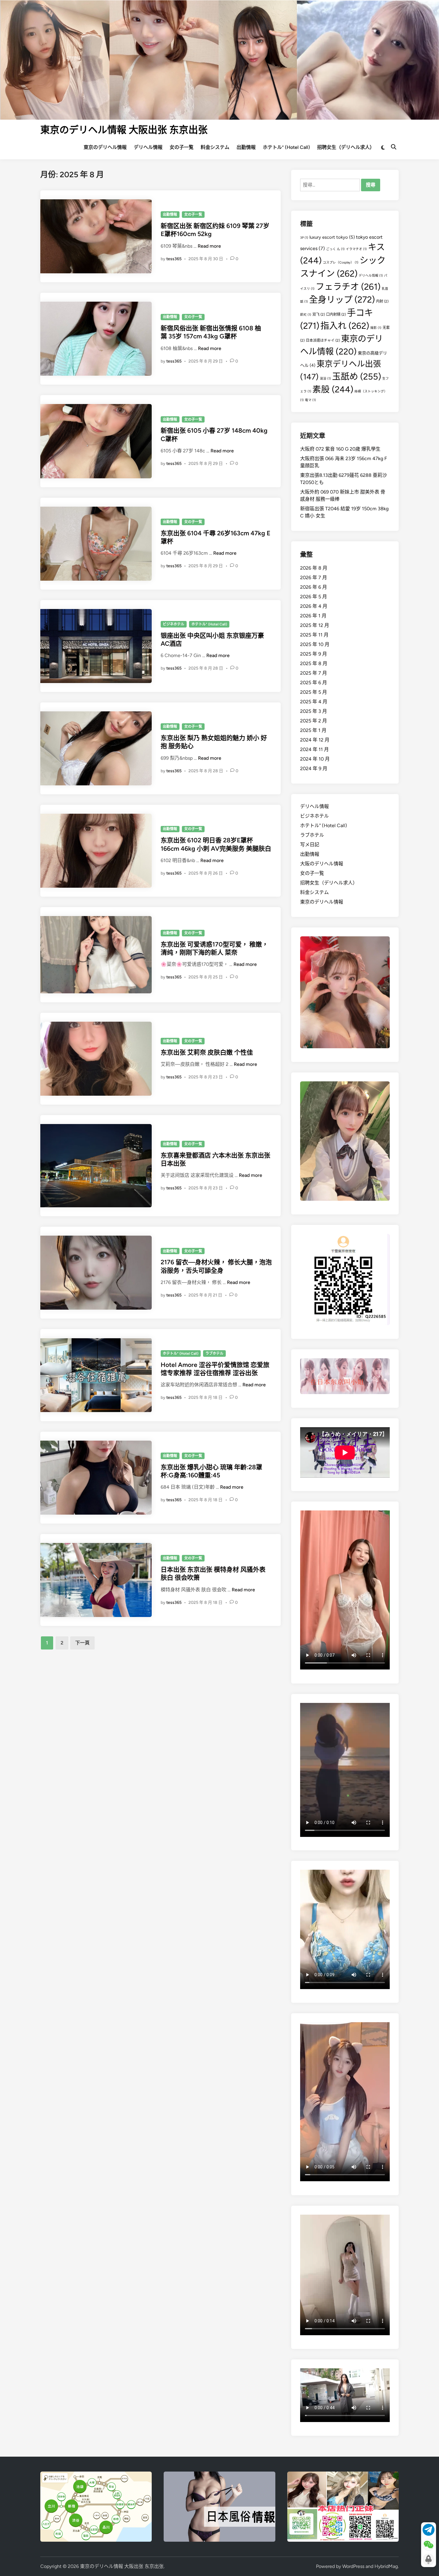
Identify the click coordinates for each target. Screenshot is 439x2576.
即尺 (306, 315)
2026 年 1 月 (313, 616)
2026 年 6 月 (314, 587)
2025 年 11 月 (314, 635)
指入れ (345, 326)
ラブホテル (214, 1353)
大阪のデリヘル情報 (322, 864)
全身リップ (342, 299)
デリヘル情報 (148, 147)
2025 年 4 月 (314, 702)
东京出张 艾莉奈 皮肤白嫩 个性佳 (207, 1052)
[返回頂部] (429, 2560)
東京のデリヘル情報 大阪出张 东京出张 (124, 130)
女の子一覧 (182, 147)
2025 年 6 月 (314, 683)
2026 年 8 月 (314, 568)
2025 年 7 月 (314, 673)
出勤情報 (246, 147)
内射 (382, 301)
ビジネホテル (174, 624)
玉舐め (357, 376)
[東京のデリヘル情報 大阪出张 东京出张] (219, 59)
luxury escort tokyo (332, 237)
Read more (209, 246)
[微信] (429, 2545)
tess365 (174, 259)
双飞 (319, 314)
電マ (310, 400)
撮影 (376, 328)
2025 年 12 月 (315, 625)
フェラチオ (348, 287)
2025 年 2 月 (314, 721)
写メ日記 (310, 845)
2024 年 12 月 (315, 740)
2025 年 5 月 (314, 692)
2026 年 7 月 (314, 578)
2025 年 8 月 (314, 663)
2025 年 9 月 (314, 654)
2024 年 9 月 (314, 769)
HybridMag (386, 2566)
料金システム (215, 147)
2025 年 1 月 (313, 730)
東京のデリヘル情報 (105, 147)
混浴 (325, 379)
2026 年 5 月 (314, 597)
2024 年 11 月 (314, 749)
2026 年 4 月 (314, 606)
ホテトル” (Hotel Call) (286, 147)
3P (304, 238)
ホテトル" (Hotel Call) (209, 624)
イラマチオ (356, 249)
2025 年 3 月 (314, 711)
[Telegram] (429, 2530)
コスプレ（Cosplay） (341, 262)
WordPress (353, 2566)
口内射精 (336, 314)
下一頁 (82, 1643)
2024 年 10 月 (315, 759)
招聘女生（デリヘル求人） (346, 147)
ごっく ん (335, 249)
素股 (333, 389)
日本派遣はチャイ (323, 340)
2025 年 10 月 (315, 644)
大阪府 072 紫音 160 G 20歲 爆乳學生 (340, 449)
